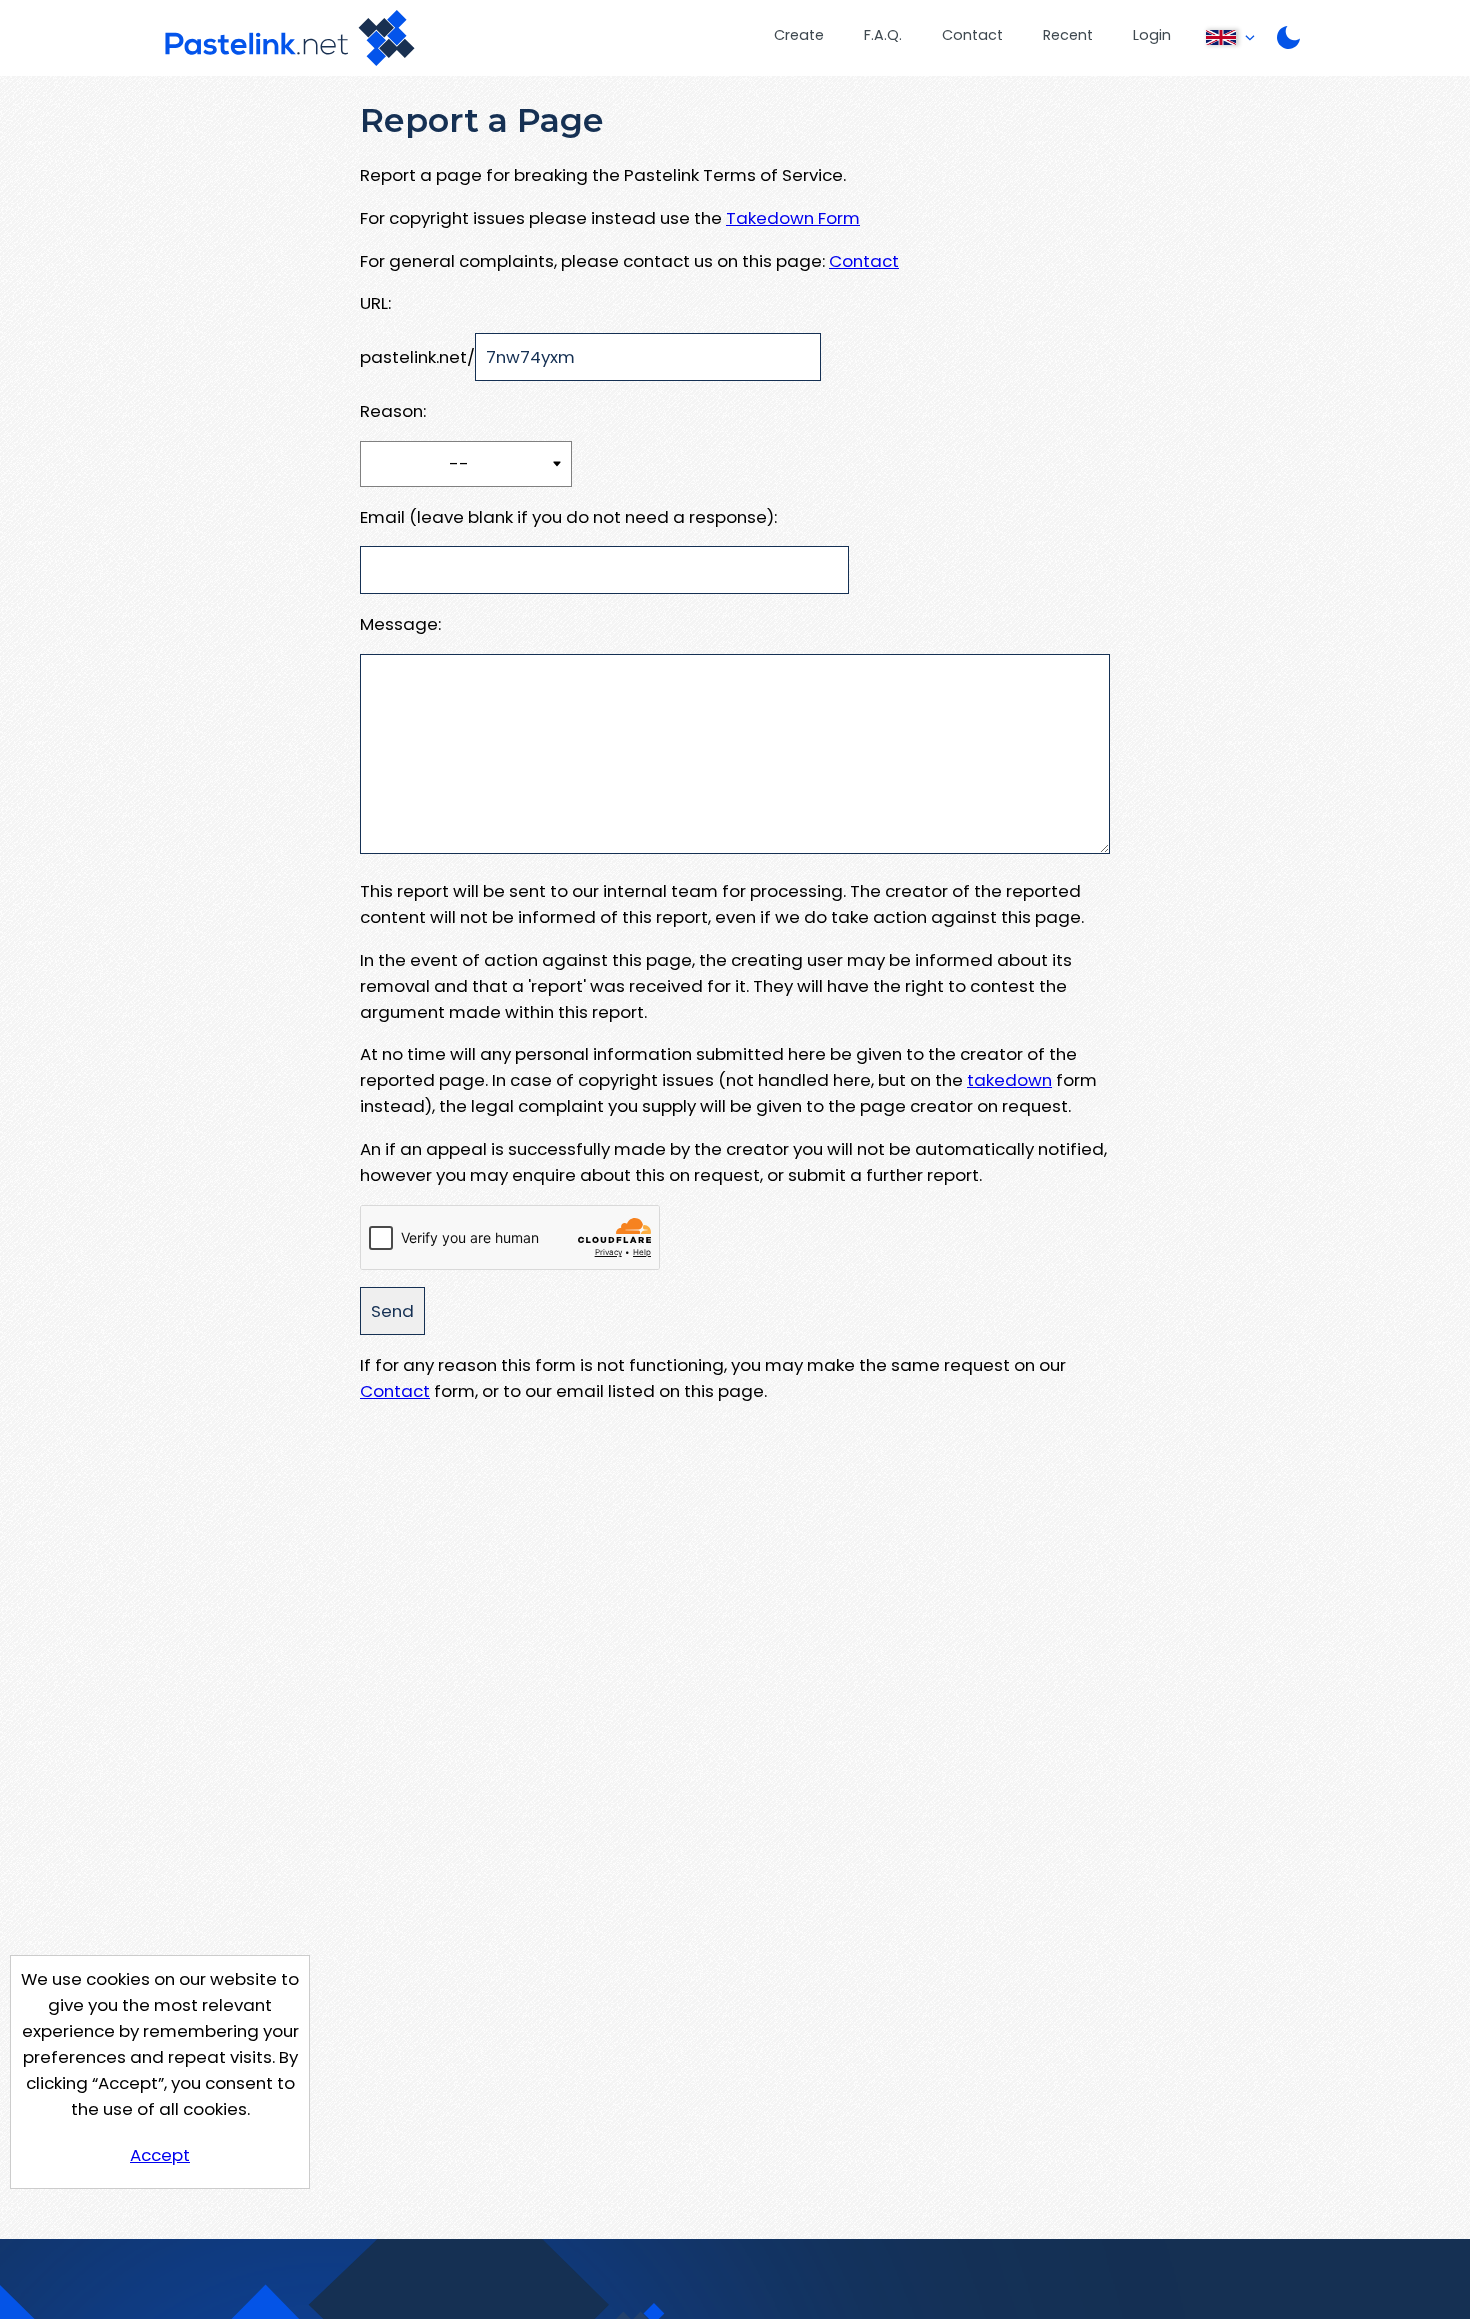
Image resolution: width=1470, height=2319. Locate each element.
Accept (160, 2155)
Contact (972, 35)
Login (1152, 35)
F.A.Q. (883, 35)
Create (799, 35)
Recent (1068, 35)
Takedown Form (793, 218)
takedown (1009, 1080)
